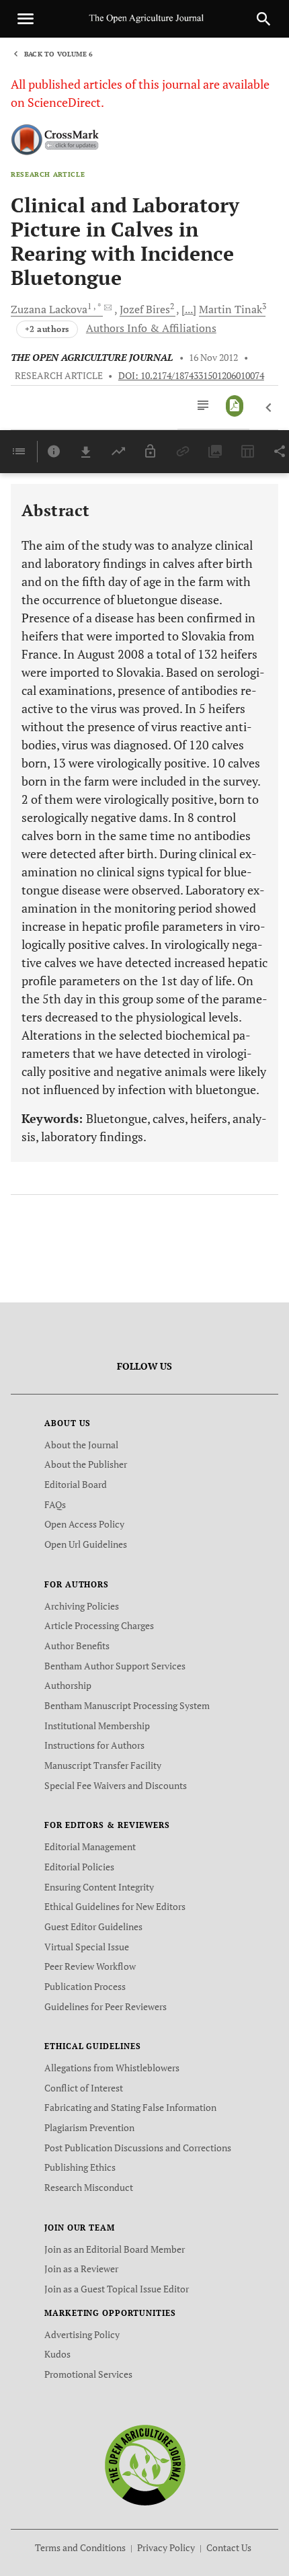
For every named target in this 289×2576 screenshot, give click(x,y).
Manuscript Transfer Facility (103, 1765)
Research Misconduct (89, 2187)
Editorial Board (76, 1484)
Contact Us (229, 2547)
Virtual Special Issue (87, 1947)
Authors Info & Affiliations (151, 328)
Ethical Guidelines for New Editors (115, 1906)
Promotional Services (88, 2374)
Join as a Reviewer (81, 2269)
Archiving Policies (82, 1606)
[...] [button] (189, 309)
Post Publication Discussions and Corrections (138, 2148)
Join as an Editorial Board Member (115, 2249)
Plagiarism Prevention (89, 2127)
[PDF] (235, 406)
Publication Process (85, 1986)
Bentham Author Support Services (115, 1666)
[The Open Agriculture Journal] (145, 2464)
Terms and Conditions (80, 2547)
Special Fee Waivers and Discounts (116, 1785)
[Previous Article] (269, 408)
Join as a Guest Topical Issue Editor (117, 2289)
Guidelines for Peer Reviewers (106, 2006)
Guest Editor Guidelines (93, 1926)
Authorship (68, 1685)
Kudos (57, 2354)
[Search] (263, 19)
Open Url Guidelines (86, 1544)
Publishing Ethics (80, 2167)
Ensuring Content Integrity (99, 1887)
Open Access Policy (84, 1524)
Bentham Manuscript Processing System (127, 1705)
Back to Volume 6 (58, 54)
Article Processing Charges (99, 1625)
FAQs (55, 1504)
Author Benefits (77, 1646)
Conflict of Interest (84, 2088)
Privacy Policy (166, 2547)
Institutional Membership (97, 1726)
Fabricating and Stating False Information (130, 2107)
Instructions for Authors (94, 1745)
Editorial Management (90, 1846)
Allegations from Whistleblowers (112, 2068)
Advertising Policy (82, 2334)
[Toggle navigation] (26, 19)
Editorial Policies (79, 1867)
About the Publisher (86, 1464)
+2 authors (47, 329)
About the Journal (81, 1445)
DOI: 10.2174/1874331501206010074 (191, 376)
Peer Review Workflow (90, 1966)
